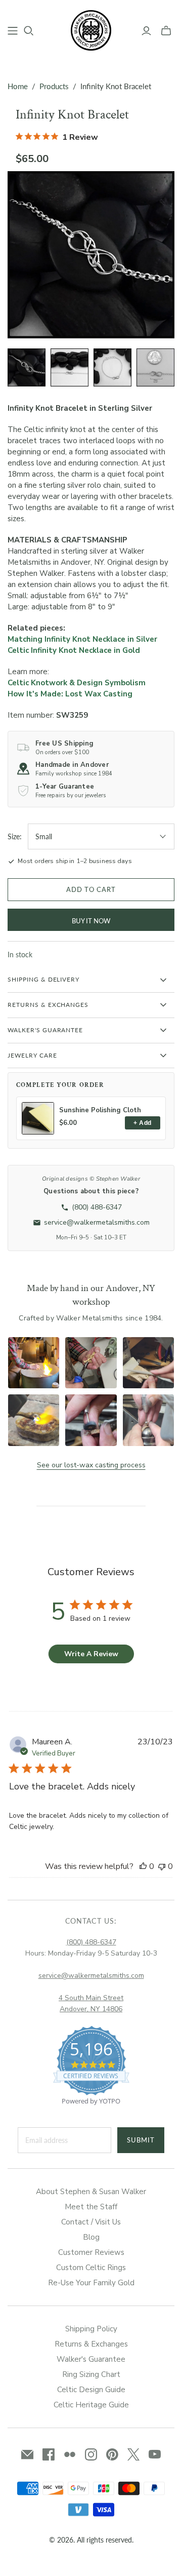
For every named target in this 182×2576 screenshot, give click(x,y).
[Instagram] (91, 2454)
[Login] (146, 31)
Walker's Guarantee (91, 2359)
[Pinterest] (112, 2454)
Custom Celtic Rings (91, 2268)
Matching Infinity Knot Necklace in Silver (82, 639)
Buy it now (91, 921)
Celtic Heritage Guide (91, 2405)
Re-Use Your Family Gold (91, 2283)
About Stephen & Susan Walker (91, 2192)
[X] (133, 2454)
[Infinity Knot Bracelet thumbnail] (27, 367)
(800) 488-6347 (91, 1942)
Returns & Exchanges (91, 2344)
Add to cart (91, 889)
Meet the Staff (91, 2207)
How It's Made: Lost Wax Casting (70, 694)
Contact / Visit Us (91, 2222)
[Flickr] (70, 2454)
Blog (91, 2237)
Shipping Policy (91, 2329)
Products (54, 86)
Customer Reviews (91, 2252)
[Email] (27, 2454)
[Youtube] (155, 2454)
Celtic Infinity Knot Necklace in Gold (74, 650)
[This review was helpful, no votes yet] (143, 1866)
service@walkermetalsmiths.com (91, 1976)
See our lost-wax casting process (91, 1465)
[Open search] (29, 31)
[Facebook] (49, 2454)
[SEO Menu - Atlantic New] (13, 31)
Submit (141, 2140)
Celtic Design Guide (91, 2390)
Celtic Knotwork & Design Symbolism (77, 683)
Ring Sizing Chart (91, 2374)
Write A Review (91, 1654)
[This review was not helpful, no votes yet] (162, 1866)
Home (18, 86)
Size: (15, 836)
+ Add (142, 1123)
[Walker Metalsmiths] (91, 29)
